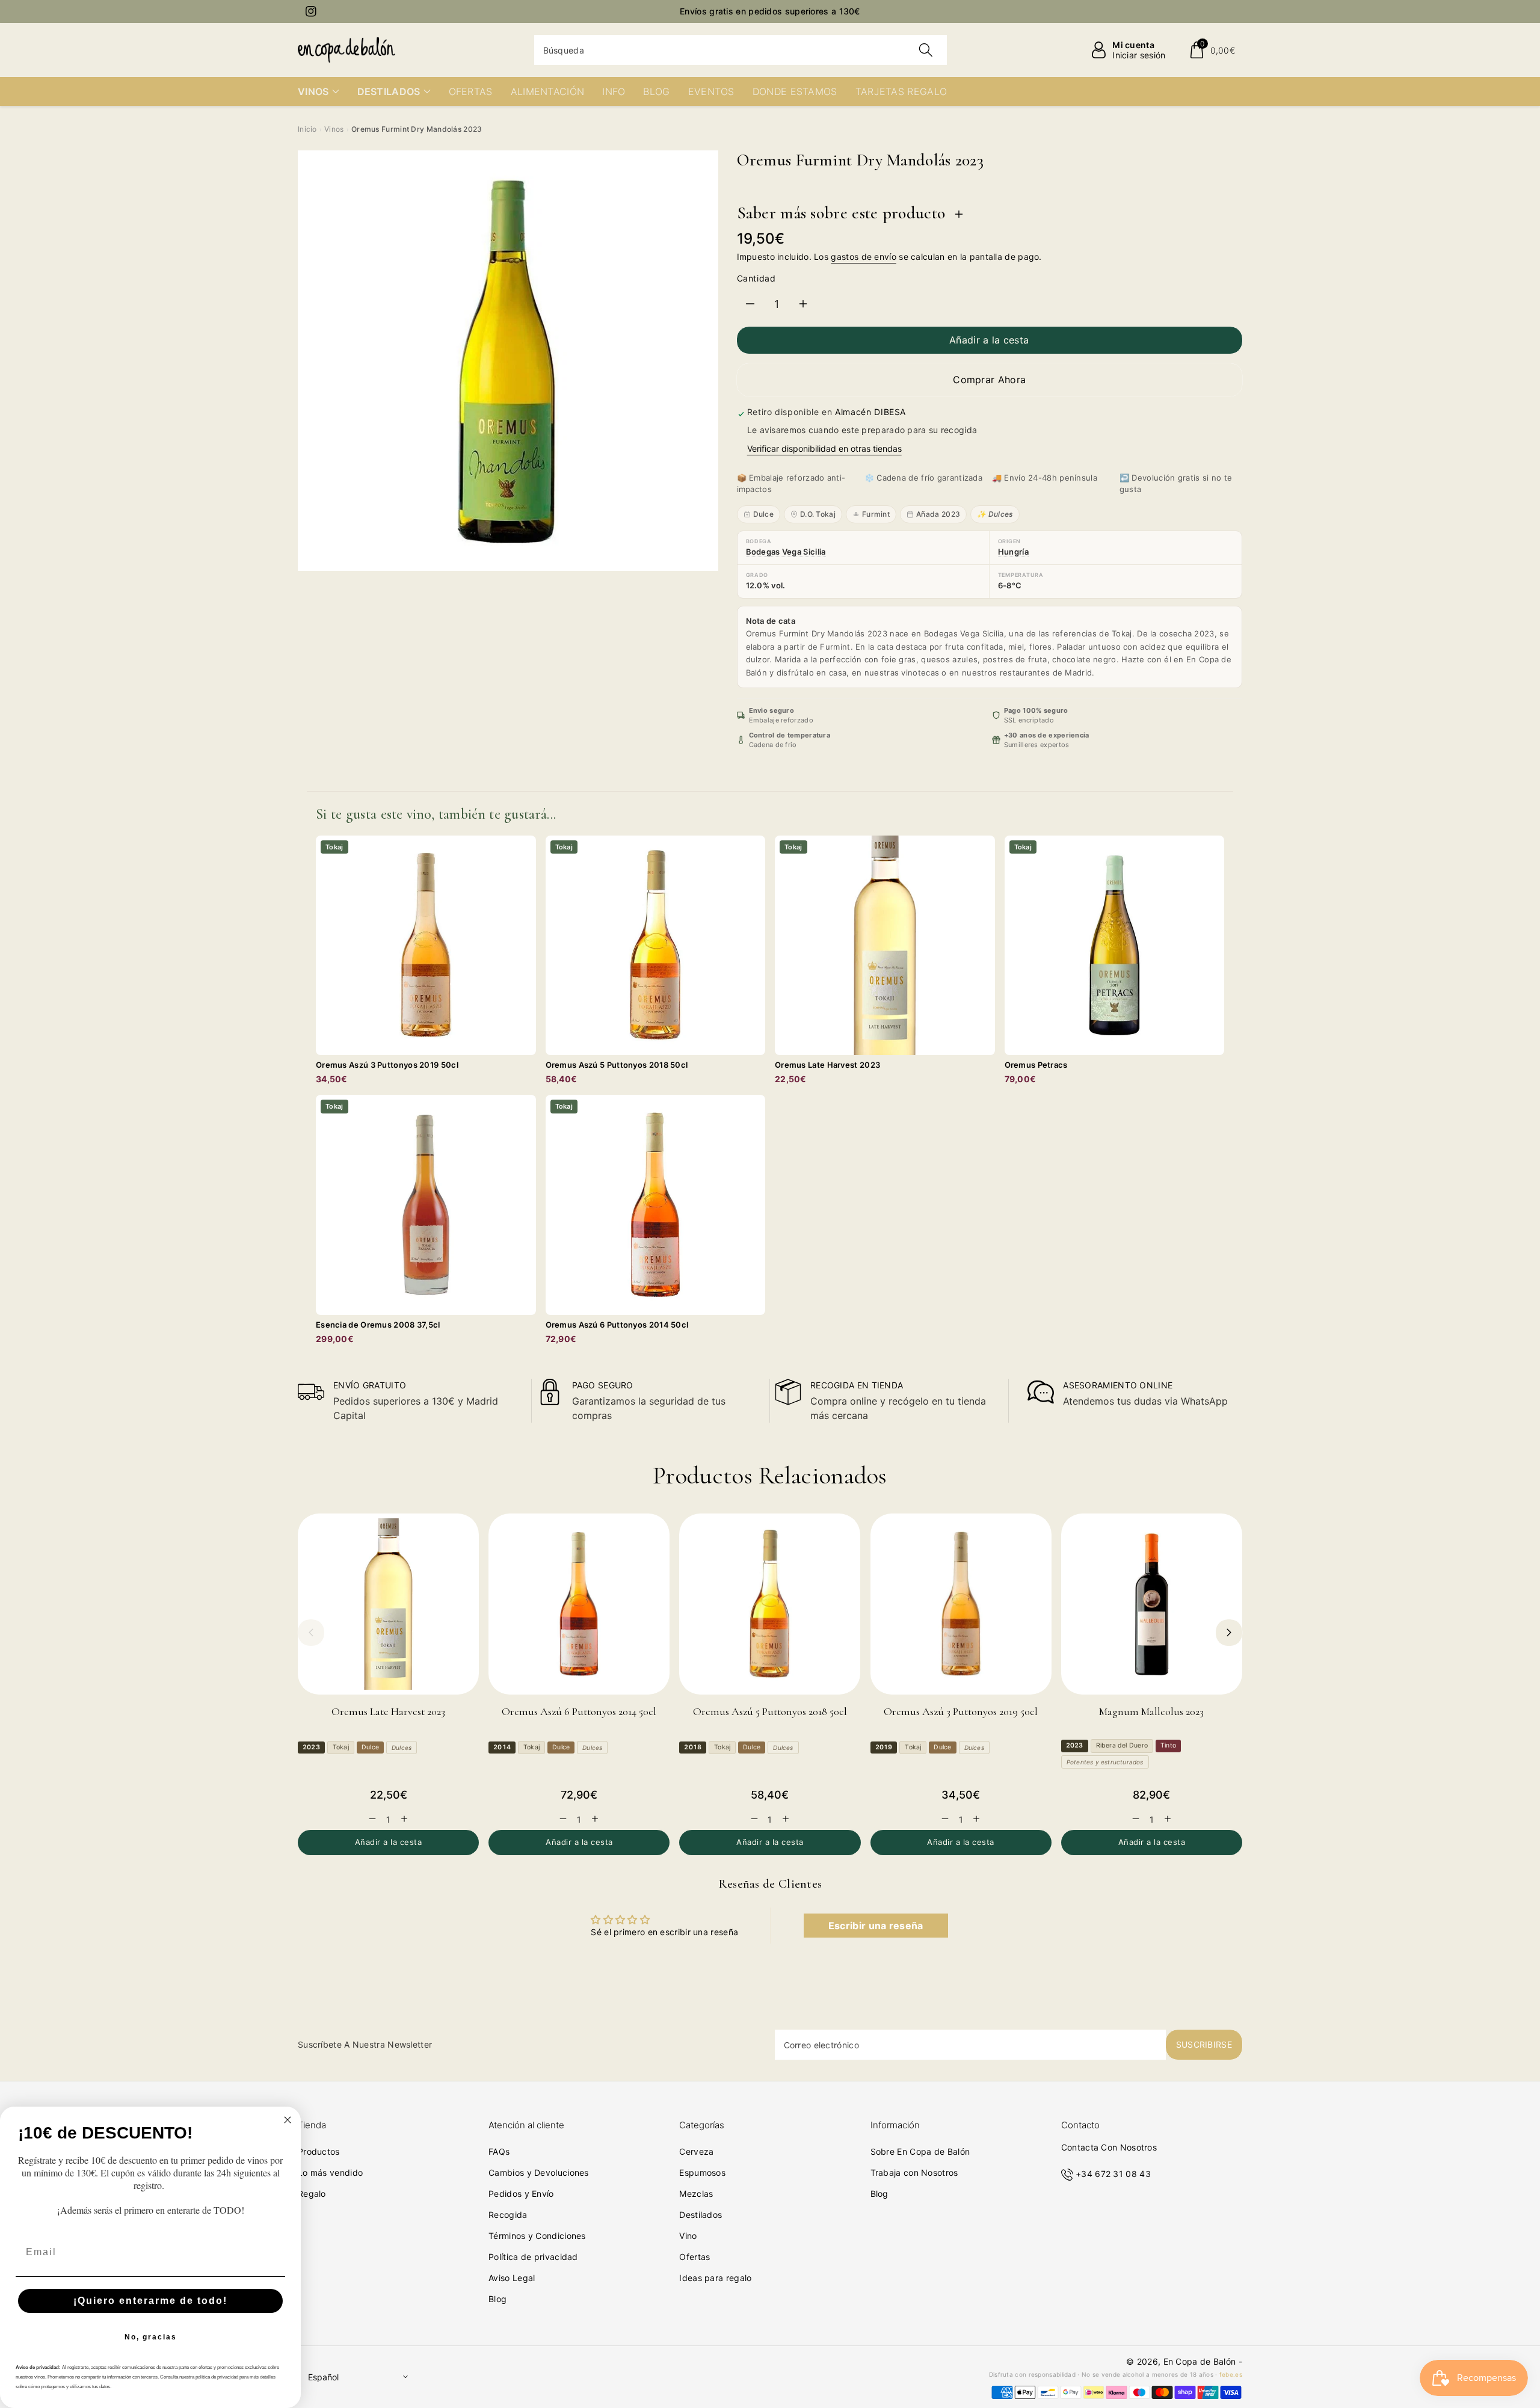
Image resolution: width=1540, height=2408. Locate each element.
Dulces (402, 1747)
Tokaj (341, 1747)
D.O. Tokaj (818, 514)
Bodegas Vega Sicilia (786, 552)
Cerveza (696, 2151)
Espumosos (702, 2172)
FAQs (499, 2151)
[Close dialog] (288, 2120)
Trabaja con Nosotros (914, 2172)
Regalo (312, 2194)
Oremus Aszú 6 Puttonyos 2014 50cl (579, 1711)
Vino (688, 2236)
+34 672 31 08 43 (1113, 2174)
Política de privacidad (533, 2257)
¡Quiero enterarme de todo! (150, 2301)
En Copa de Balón (1200, 2361)
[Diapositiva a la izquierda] (311, 1633)
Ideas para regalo (715, 2278)
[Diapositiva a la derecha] (1229, 1633)
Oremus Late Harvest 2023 (388, 1711)
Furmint (876, 514)
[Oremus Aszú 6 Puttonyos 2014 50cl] (579, 1604)
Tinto (1168, 1745)
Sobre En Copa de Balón (920, 2151)
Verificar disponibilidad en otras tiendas (824, 448)
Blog (497, 2299)
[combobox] (741, 50)
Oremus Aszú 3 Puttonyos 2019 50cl (961, 1711)
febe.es (1231, 2374)
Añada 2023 (938, 514)
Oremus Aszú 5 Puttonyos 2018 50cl (770, 1711)
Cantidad (756, 278)
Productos (319, 2151)
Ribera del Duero (1122, 1745)
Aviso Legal (512, 2278)
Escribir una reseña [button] (876, 1926)
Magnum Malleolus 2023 (1151, 1711)
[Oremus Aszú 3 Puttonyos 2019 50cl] (961, 1604)
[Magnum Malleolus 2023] (1152, 1604)
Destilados (701, 2215)
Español (323, 2377)
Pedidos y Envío (521, 2194)
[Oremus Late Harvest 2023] (388, 1604)
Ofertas (695, 2257)
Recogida (508, 2215)
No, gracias (151, 2337)
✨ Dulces (995, 514)
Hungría (1013, 552)
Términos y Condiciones (537, 2236)
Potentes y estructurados (1105, 1762)
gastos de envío (864, 257)
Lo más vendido (330, 2172)
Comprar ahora (989, 380)
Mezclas (696, 2194)
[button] (1212, 50)
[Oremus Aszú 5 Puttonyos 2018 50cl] (770, 1604)
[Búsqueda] (926, 50)
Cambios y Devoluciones (539, 2172)
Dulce (764, 514)
